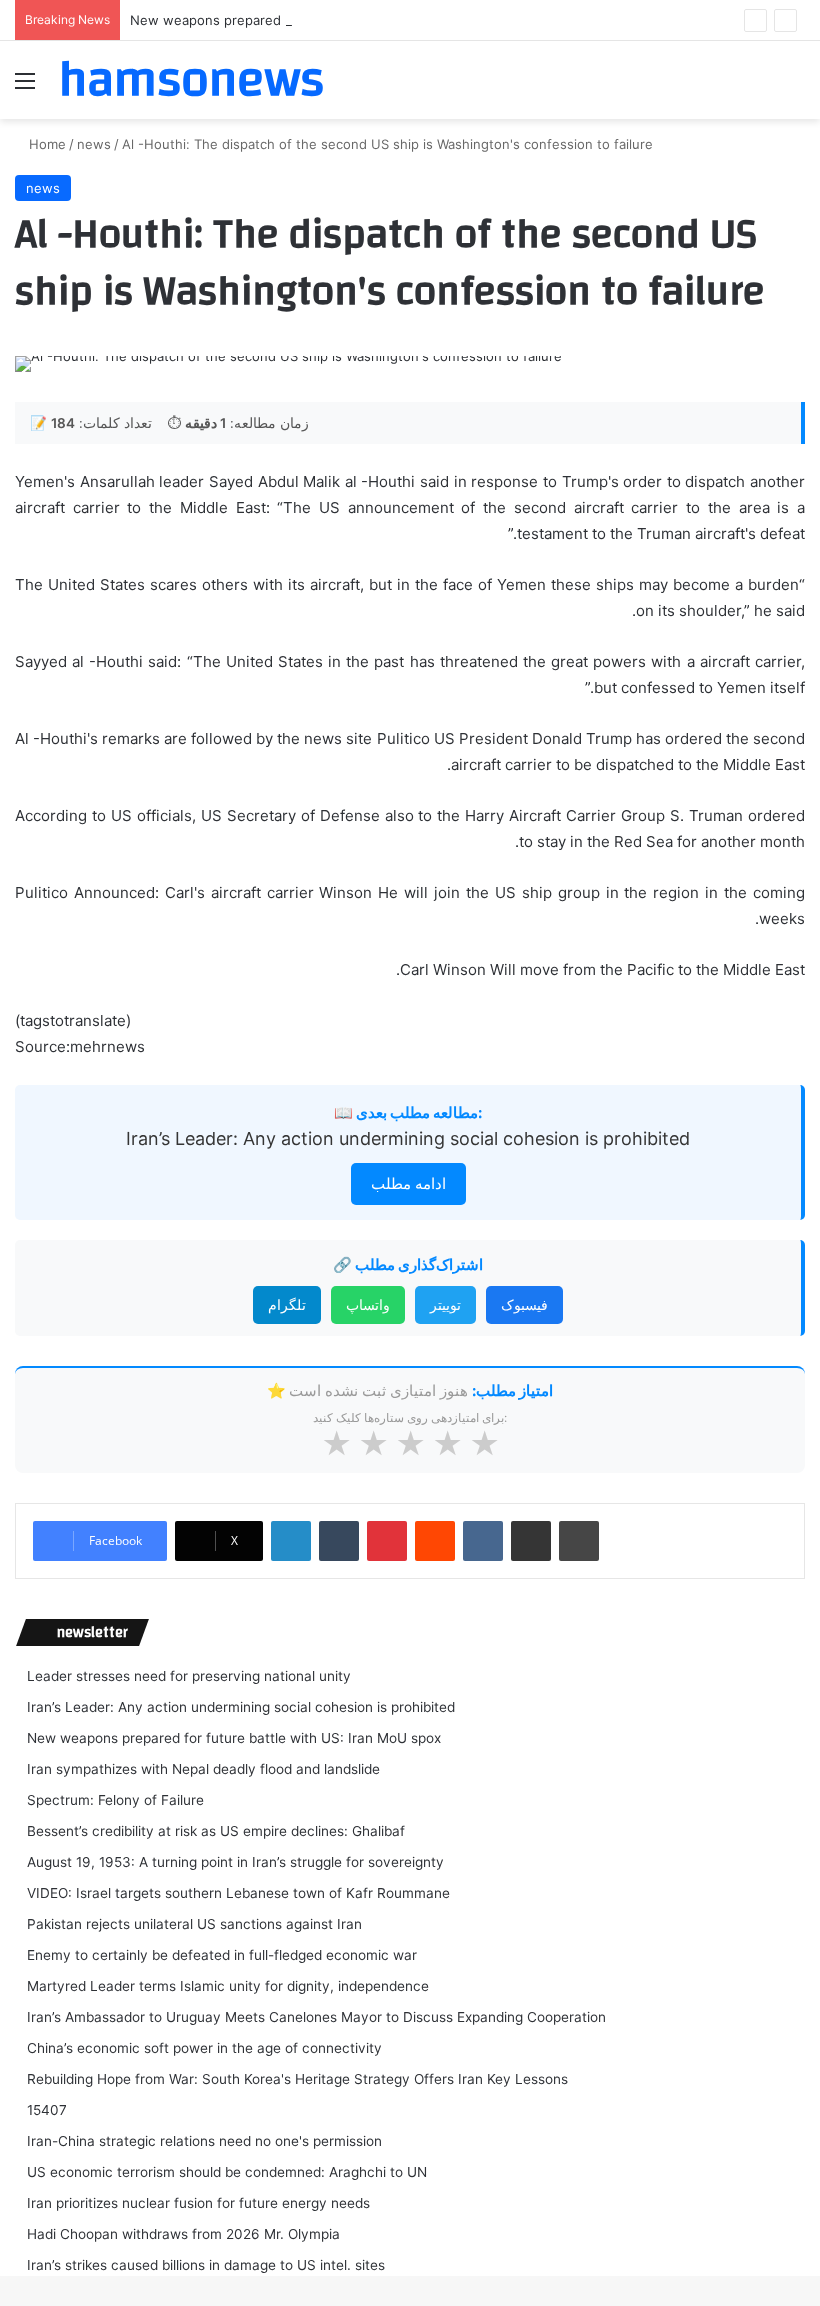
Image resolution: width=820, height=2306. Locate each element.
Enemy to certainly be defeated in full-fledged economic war (222, 1955)
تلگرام (287, 1304)
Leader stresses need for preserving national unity (189, 1676)
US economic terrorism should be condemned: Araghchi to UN (227, 2172)
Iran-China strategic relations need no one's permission (204, 2141)
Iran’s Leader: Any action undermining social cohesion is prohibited (408, 1138)
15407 (47, 2110)
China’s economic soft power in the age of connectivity (204, 2048)
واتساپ (368, 1304)
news (94, 144)
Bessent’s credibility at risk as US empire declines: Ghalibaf (216, 1831)
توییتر (445, 1304)
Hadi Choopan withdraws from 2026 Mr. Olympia (183, 2234)
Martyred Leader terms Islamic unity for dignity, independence (228, 1986)
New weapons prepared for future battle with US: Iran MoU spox (334, 20)
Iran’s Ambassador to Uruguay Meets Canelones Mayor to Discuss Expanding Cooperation (316, 2017)
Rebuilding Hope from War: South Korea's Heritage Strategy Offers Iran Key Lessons (297, 2079)
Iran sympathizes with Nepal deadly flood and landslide (203, 1769)
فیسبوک (524, 1304)
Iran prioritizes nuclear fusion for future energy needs (198, 2203)
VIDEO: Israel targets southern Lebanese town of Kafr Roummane (238, 1893)
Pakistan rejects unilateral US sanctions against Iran (194, 1924)
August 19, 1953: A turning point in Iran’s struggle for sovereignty (235, 1862)
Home (45, 144)
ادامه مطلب (408, 1183)
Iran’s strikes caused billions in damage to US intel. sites (206, 2265)
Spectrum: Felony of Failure (115, 1800)
